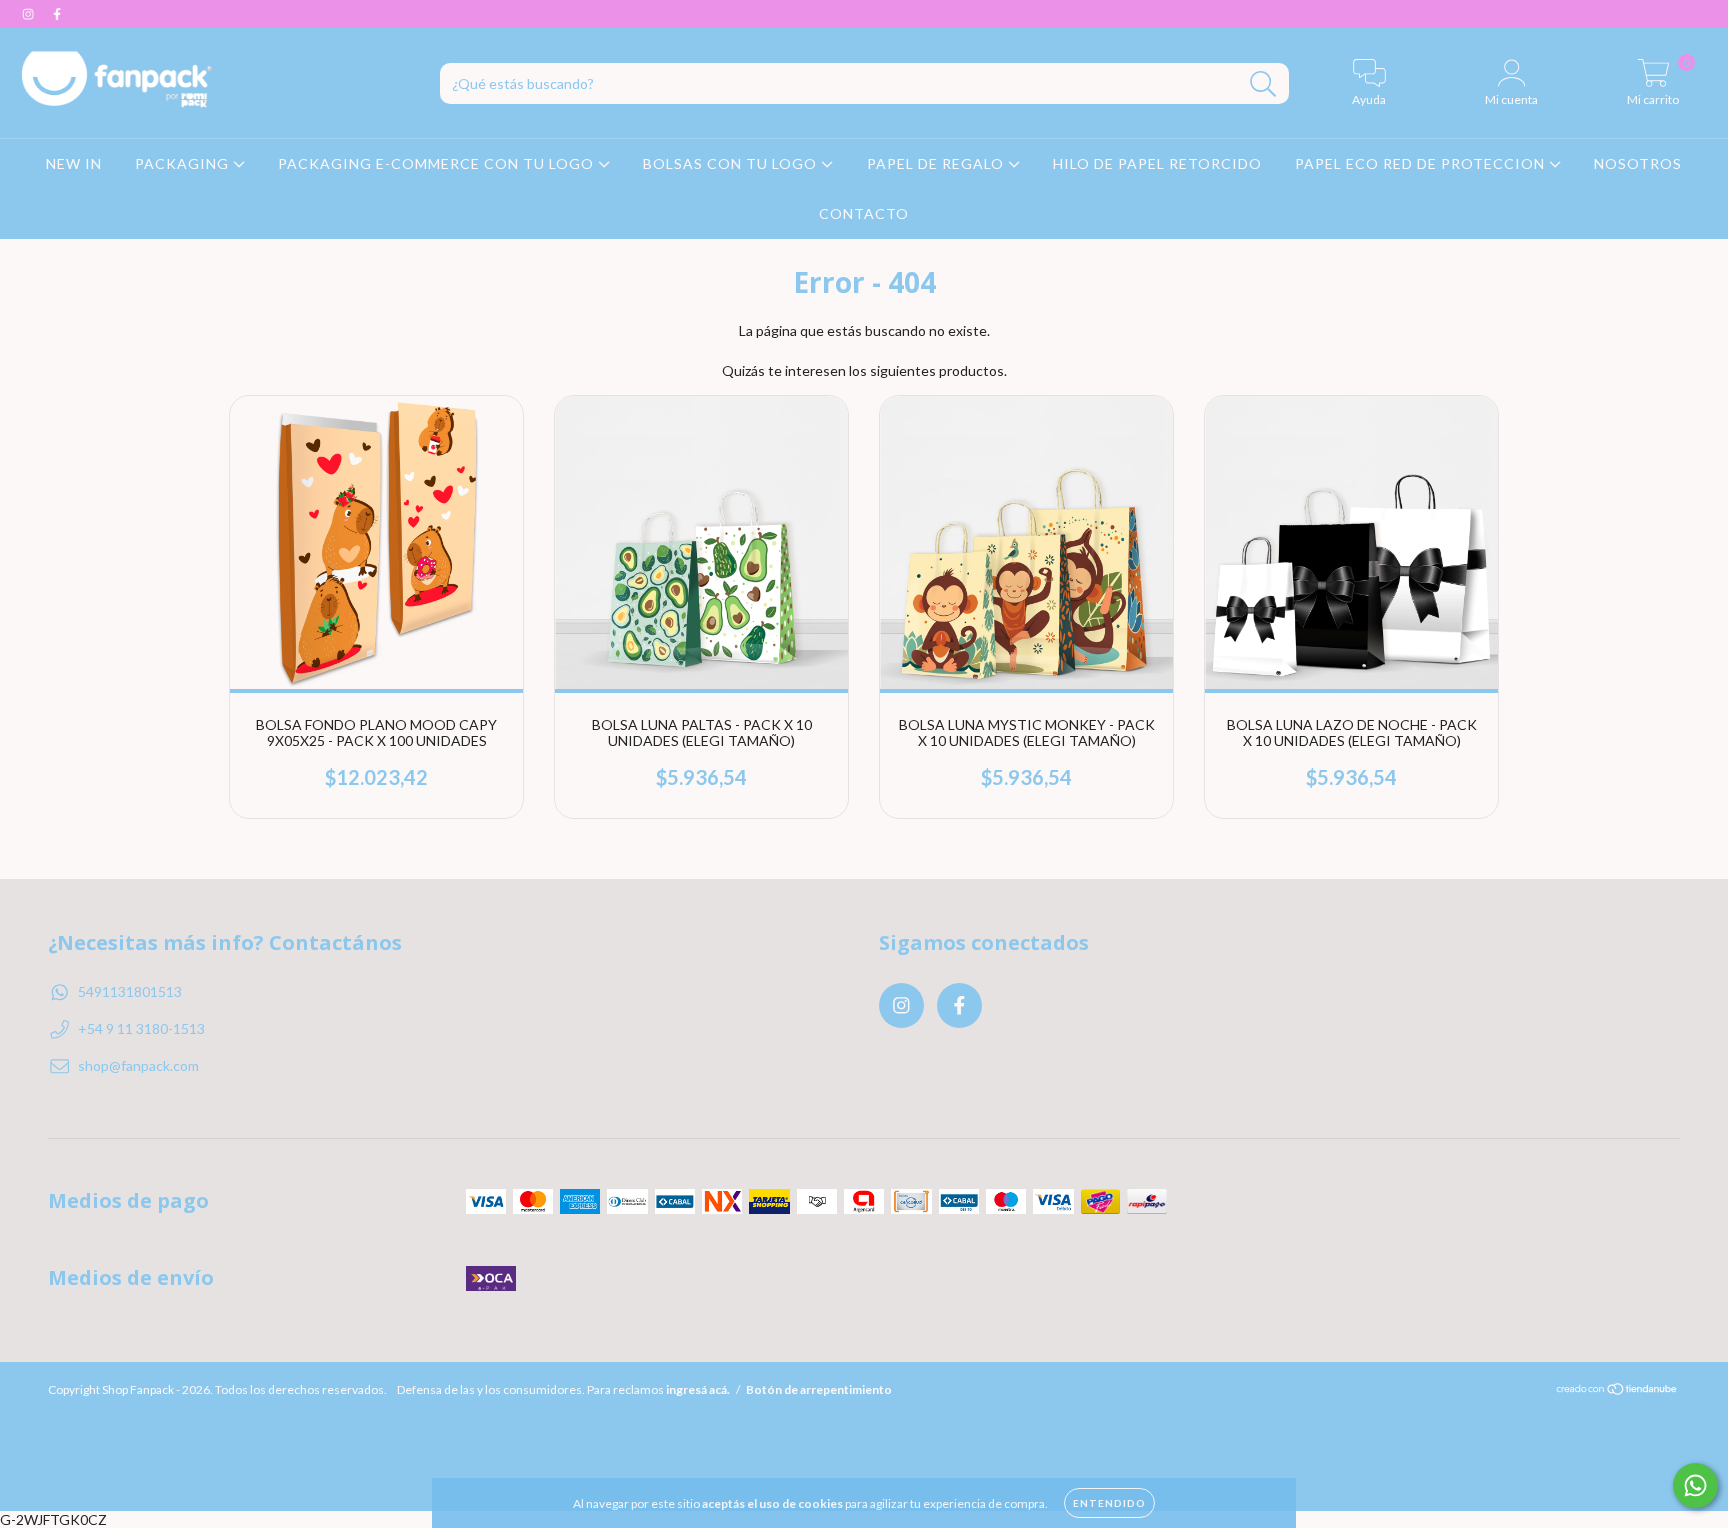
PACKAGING (184, 163)
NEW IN (74, 163)
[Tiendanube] (1617, 1391)
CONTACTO (864, 213)
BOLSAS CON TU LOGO (732, 163)
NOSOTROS (1638, 163)
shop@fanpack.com (138, 1065)
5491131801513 (130, 991)
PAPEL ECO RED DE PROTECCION (1422, 163)
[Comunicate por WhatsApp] (1695, 1485)
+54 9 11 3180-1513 (141, 1028)
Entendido (1109, 1503)
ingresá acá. (698, 1389)
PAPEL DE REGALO (937, 163)
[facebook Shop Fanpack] (57, 13)
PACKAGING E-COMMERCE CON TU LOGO (438, 163)
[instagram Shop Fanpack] (29, 13)
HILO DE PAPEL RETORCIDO (1157, 163)
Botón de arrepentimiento (819, 1389)
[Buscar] (1263, 84)
